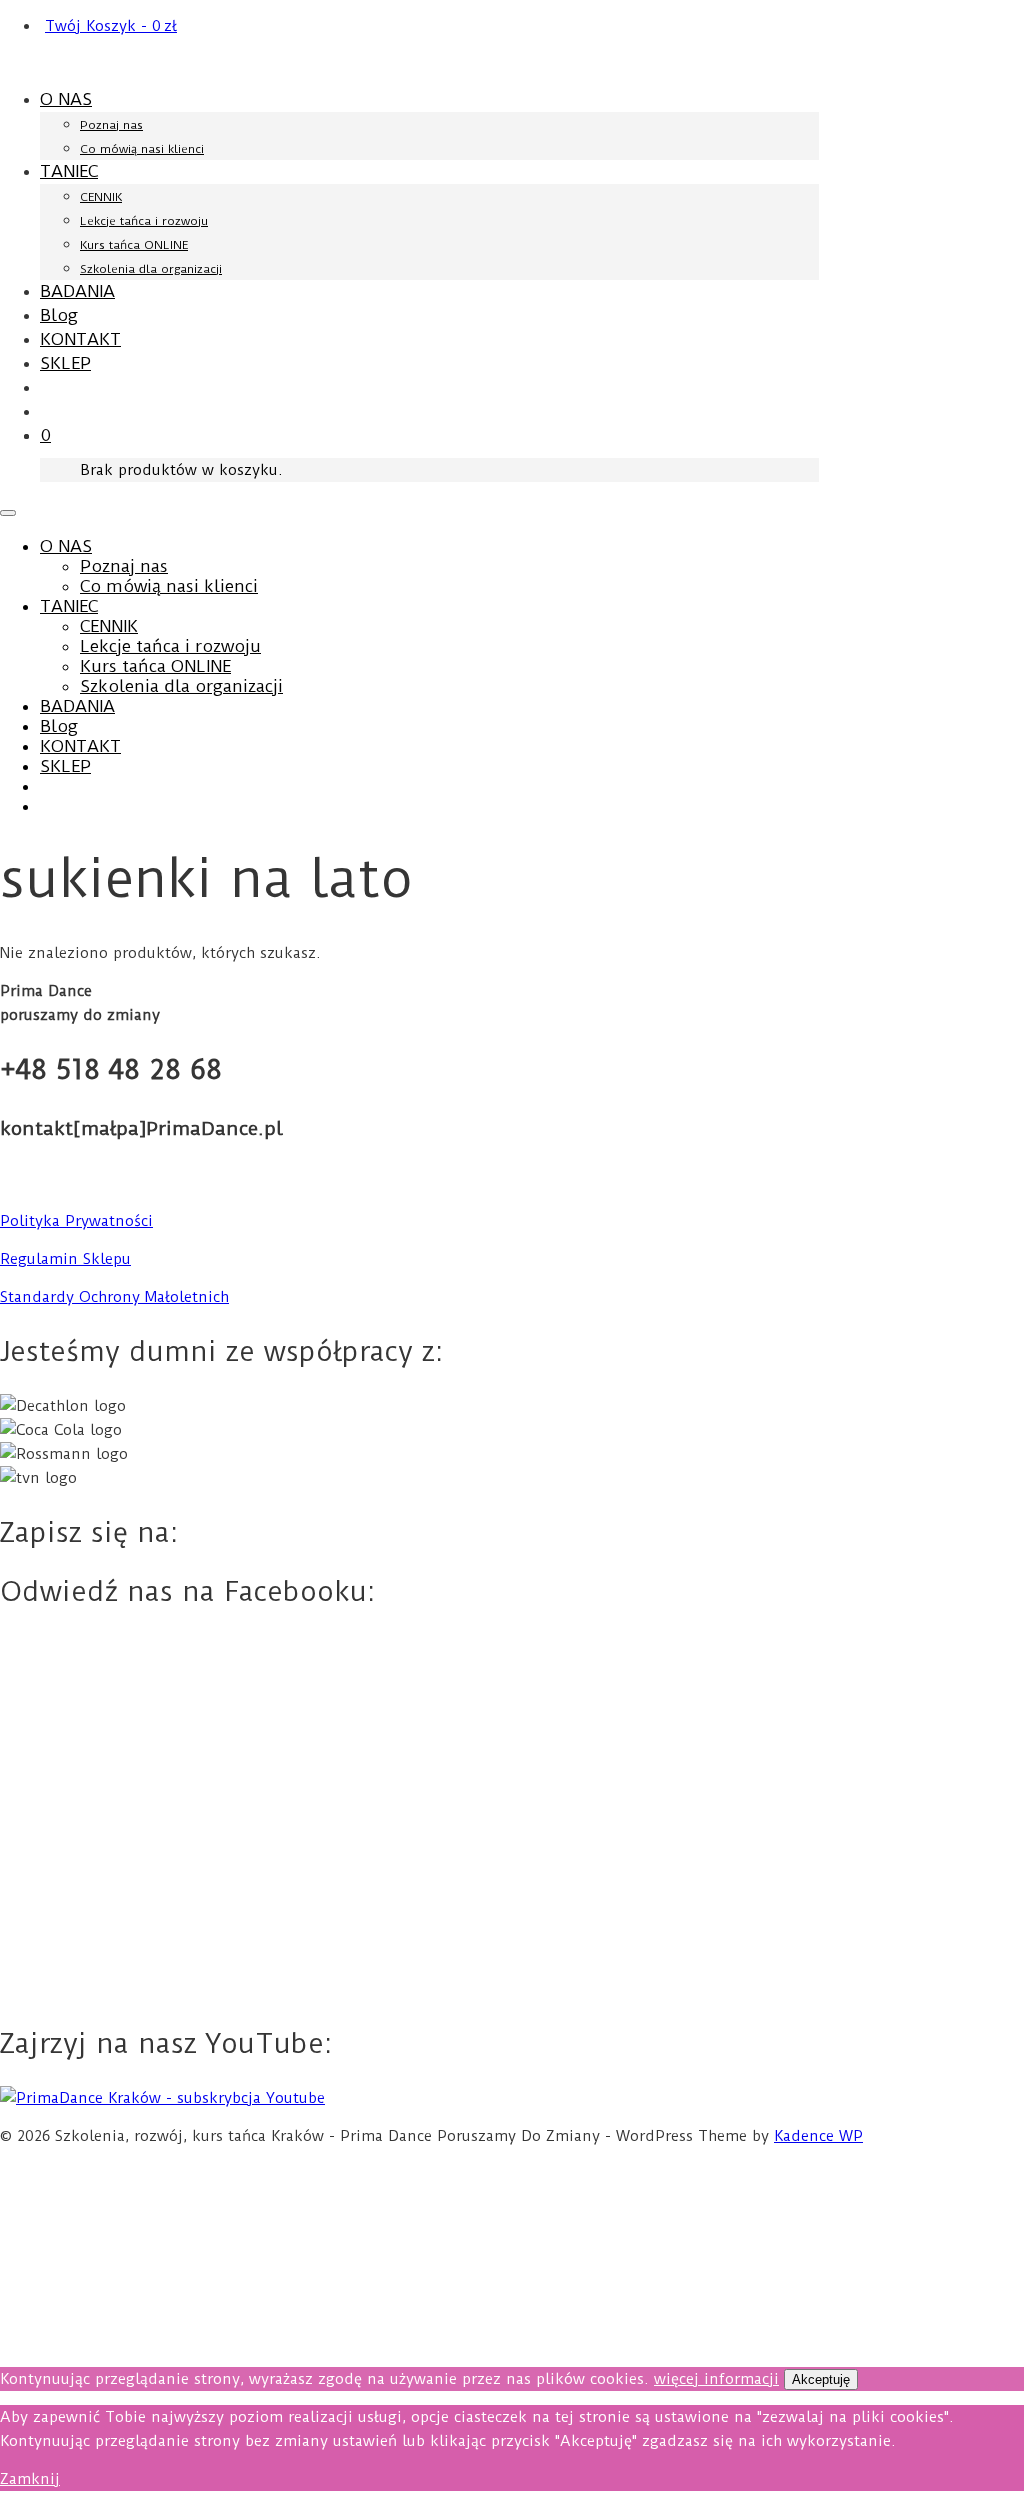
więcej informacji (716, 2379)
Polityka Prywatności (76, 1221)
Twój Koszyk (111, 26)
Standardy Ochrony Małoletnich (114, 1297)
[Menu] (8, 513)
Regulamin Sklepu (65, 1259)
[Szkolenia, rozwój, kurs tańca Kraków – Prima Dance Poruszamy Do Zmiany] (102, 63)
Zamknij (30, 2479)
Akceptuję (821, 2379)
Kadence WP (818, 2136)
